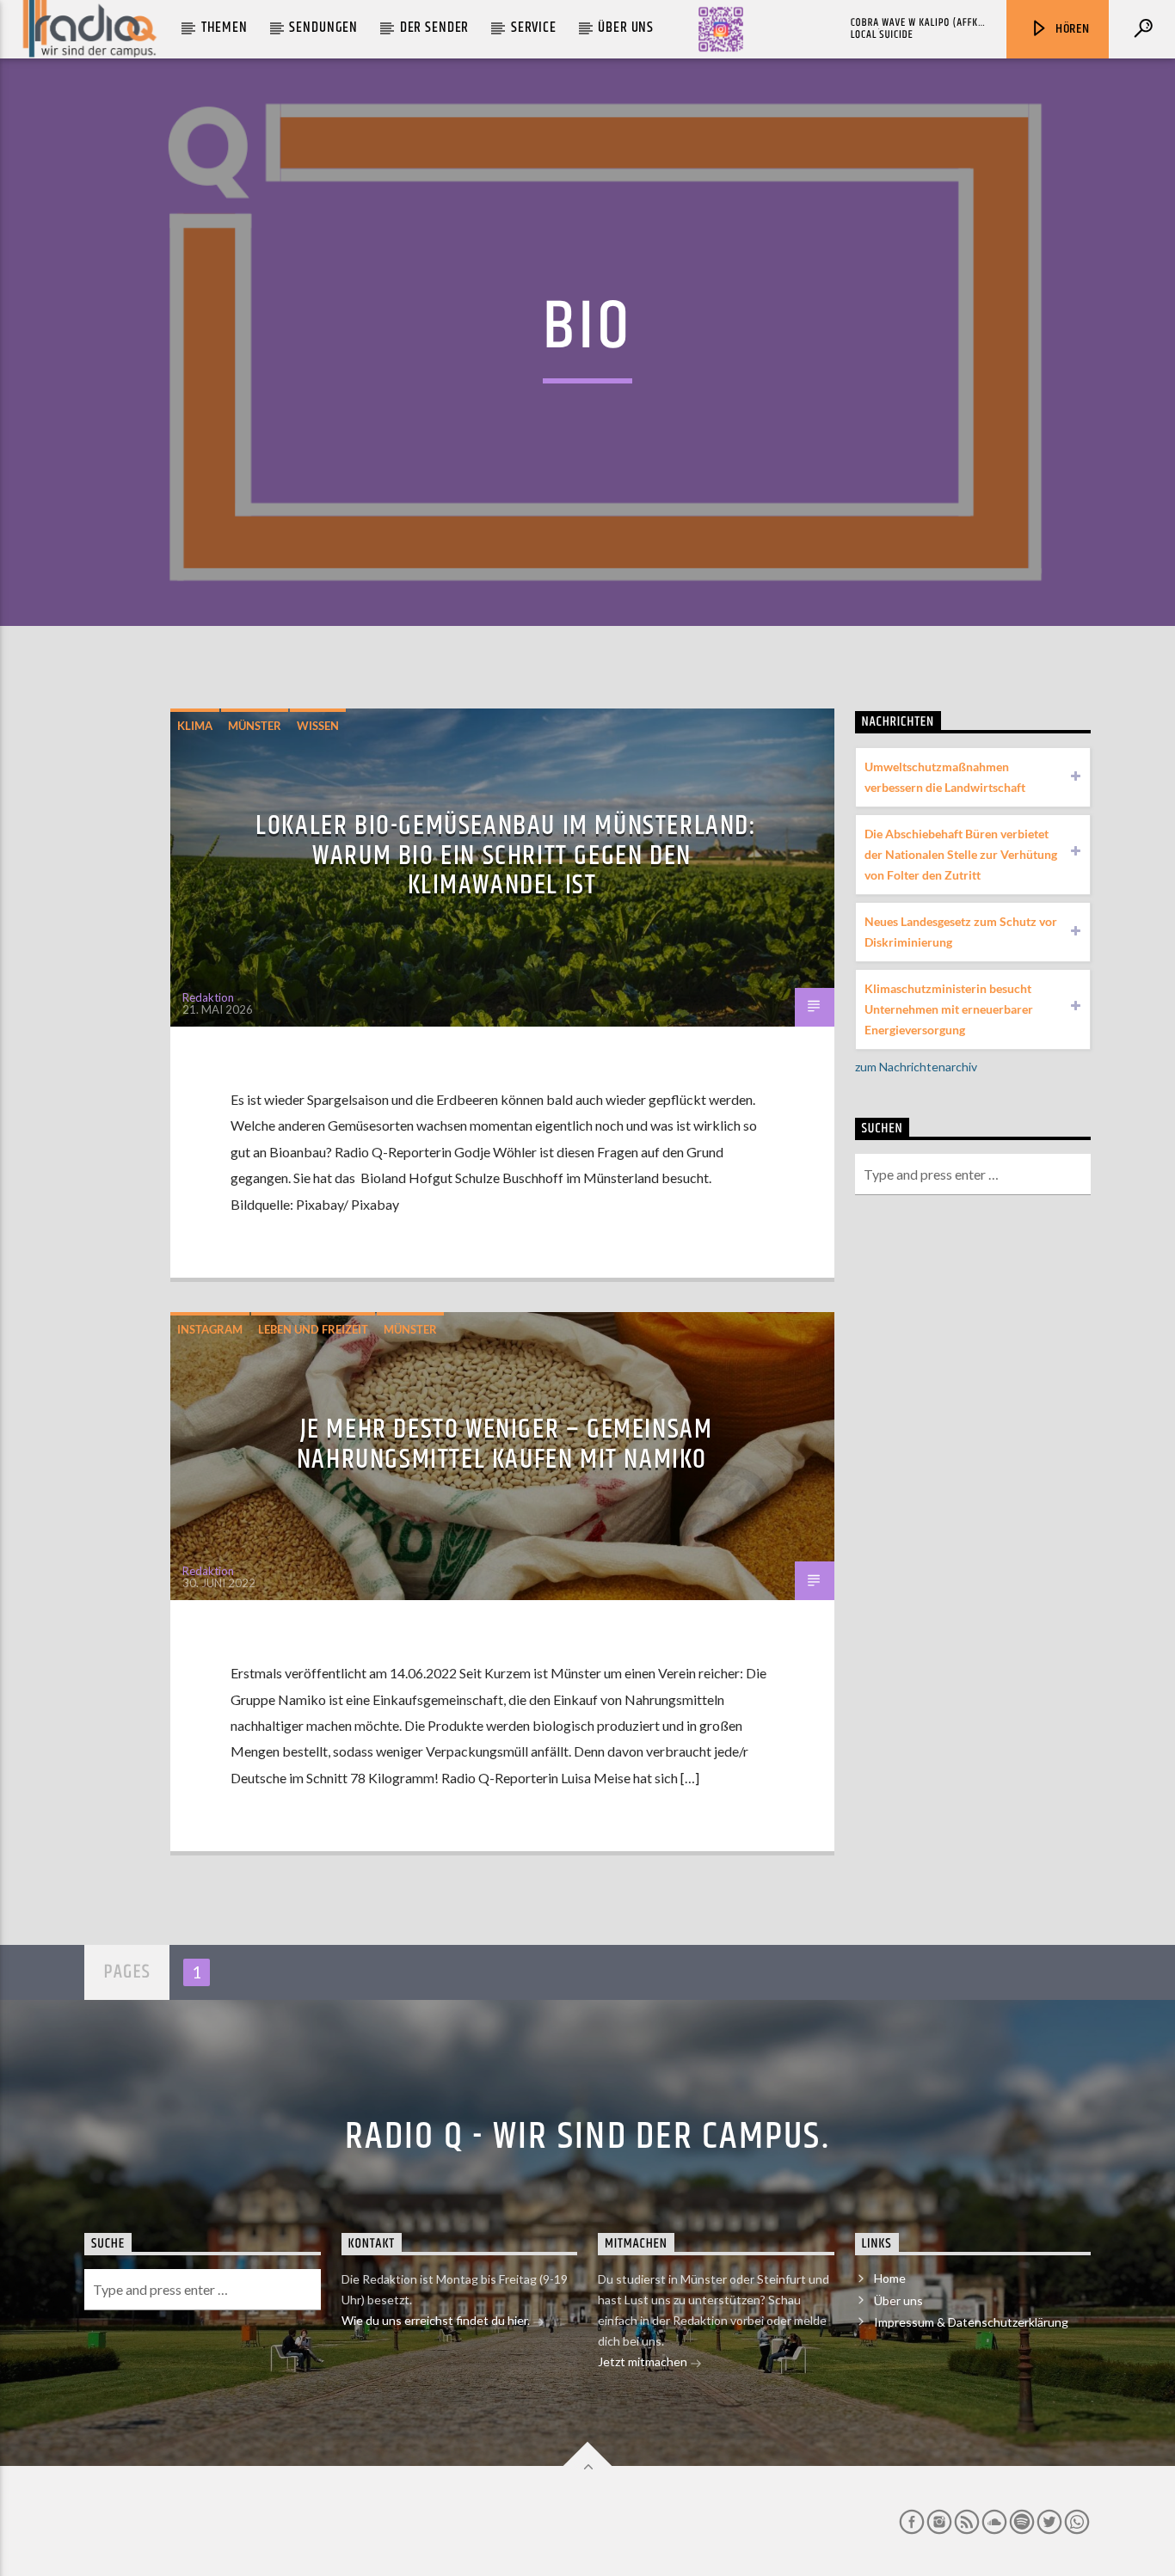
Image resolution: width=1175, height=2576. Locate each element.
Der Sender (435, 28)
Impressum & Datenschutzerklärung (971, 2322)
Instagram (210, 1329)
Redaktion (208, 997)
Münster (255, 726)
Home (890, 2278)
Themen (225, 28)
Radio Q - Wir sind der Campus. (587, 2137)
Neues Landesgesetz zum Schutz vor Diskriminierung (961, 932)
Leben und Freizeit (313, 1329)
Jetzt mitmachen (644, 2361)
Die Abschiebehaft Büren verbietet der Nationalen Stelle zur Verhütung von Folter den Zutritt (961, 854)
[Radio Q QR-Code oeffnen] (721, 29)
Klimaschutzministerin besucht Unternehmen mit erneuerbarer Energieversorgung (949, 1009)
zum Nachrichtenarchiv (916, 1067)
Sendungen (323, 28)
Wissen (318, 726)
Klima (195, 726)
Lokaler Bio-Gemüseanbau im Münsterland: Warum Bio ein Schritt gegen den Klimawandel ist (506, 856)
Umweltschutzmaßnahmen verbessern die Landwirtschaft (945, 777)
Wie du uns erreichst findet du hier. (437, 2320)
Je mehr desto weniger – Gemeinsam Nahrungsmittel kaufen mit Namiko (505, 1444)
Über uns (626, 28)
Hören (1071, 29)
